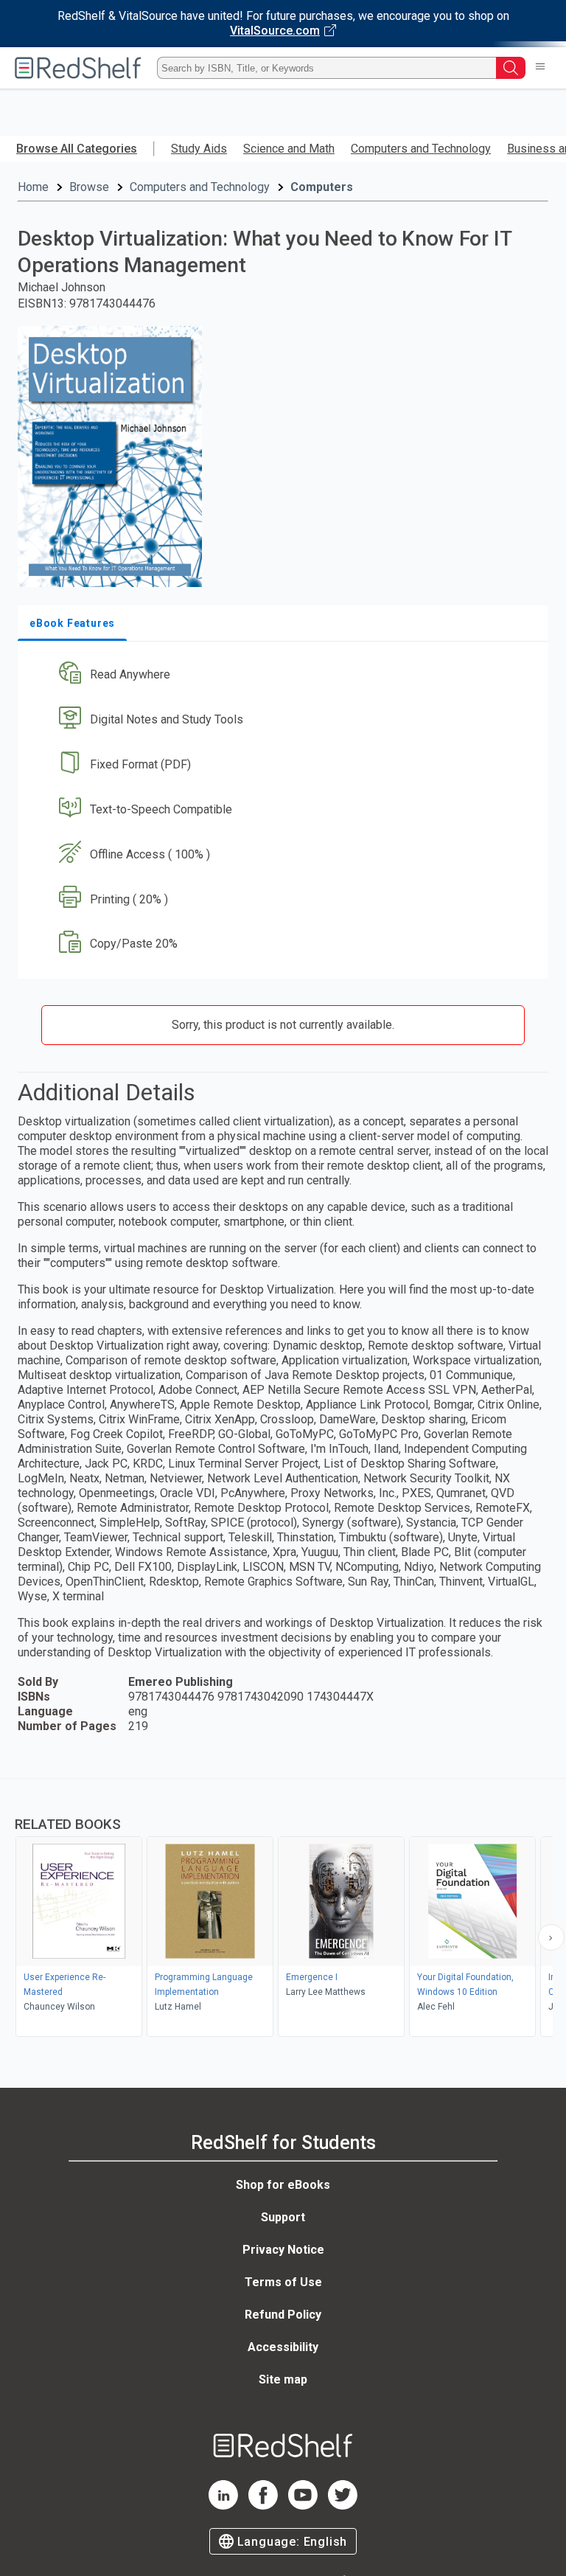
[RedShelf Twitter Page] (343, 2506)
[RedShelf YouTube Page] (303, 2506)
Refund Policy (283, 2315)
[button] (282, 675)
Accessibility (283, 2347)
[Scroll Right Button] (551, 1937)
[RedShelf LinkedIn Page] (223, 2506)
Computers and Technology (421, 149)
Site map (283, 2379)
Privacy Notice (283, 2250)
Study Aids (199, 149)
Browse (89, 187)
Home (33, 187)
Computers (322, 187)
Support (283, 2217)
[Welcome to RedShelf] (78, 68)
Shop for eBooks (283, 2185)
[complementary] (283, 1909)
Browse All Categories (77, 149)
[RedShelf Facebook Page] (263, 2506)
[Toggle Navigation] (540, 68)
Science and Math (289, 149)
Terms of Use (283, 2282)
